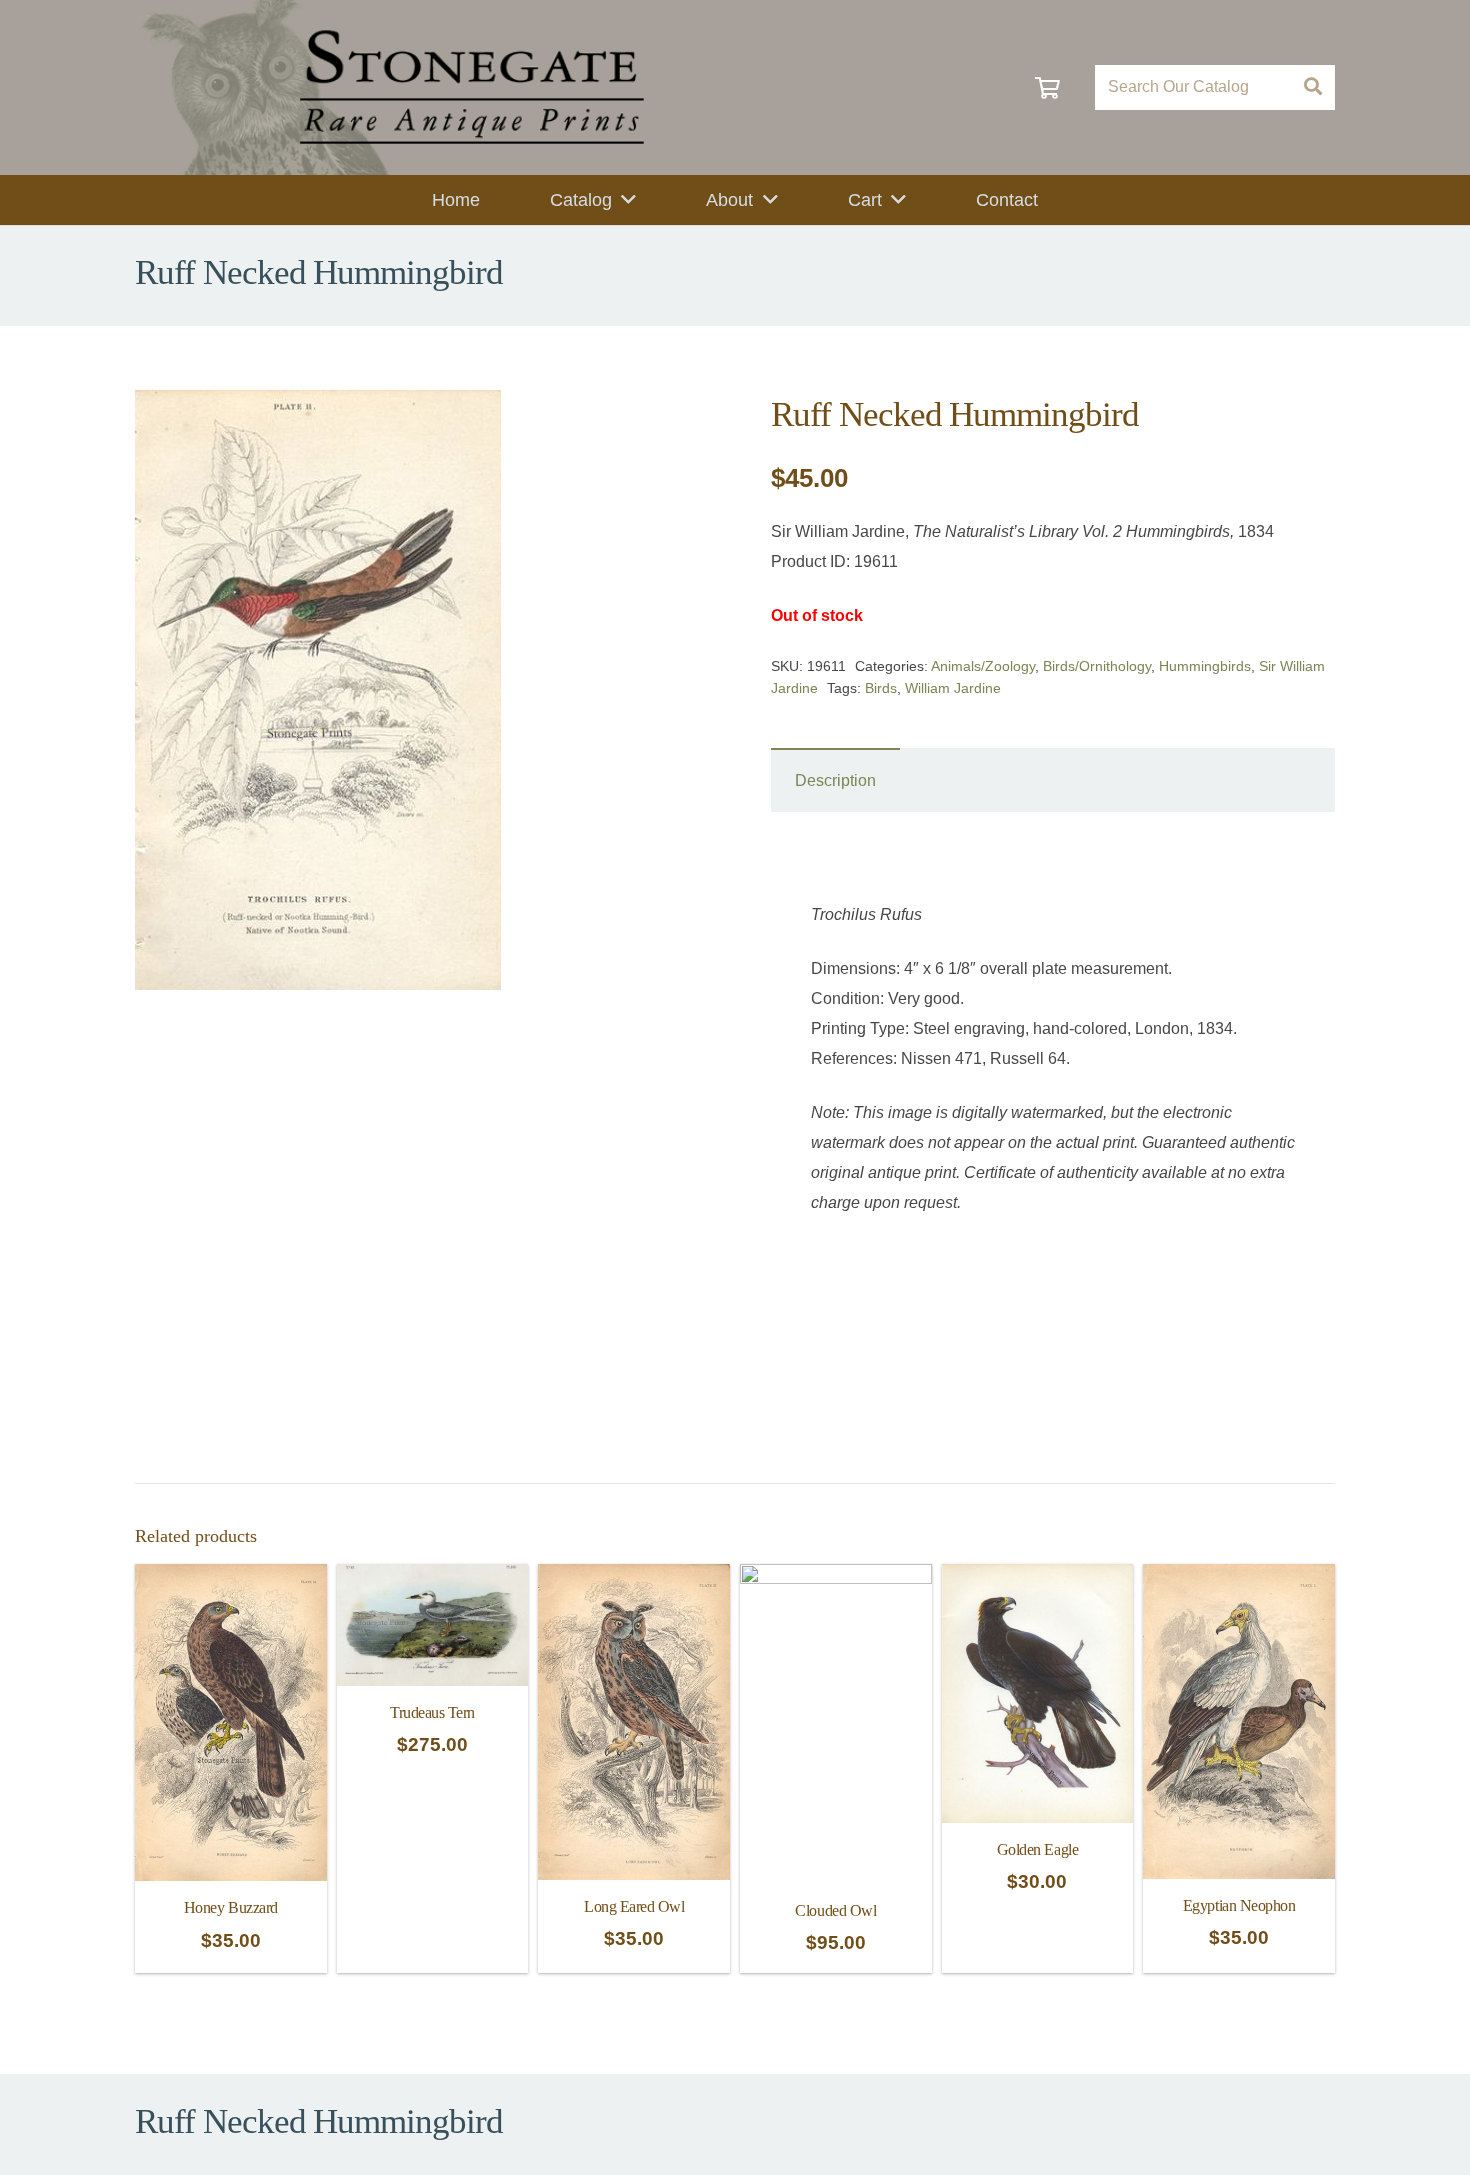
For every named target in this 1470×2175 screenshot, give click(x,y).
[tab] (835, 780)
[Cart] (1047, 87)
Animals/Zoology (983, 666)
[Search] (1312, 87)
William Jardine (953, 688)
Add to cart (432, 1950)
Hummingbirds (1205, 666)
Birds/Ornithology (1097, 666)
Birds (881, 688)
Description (835, 780)
